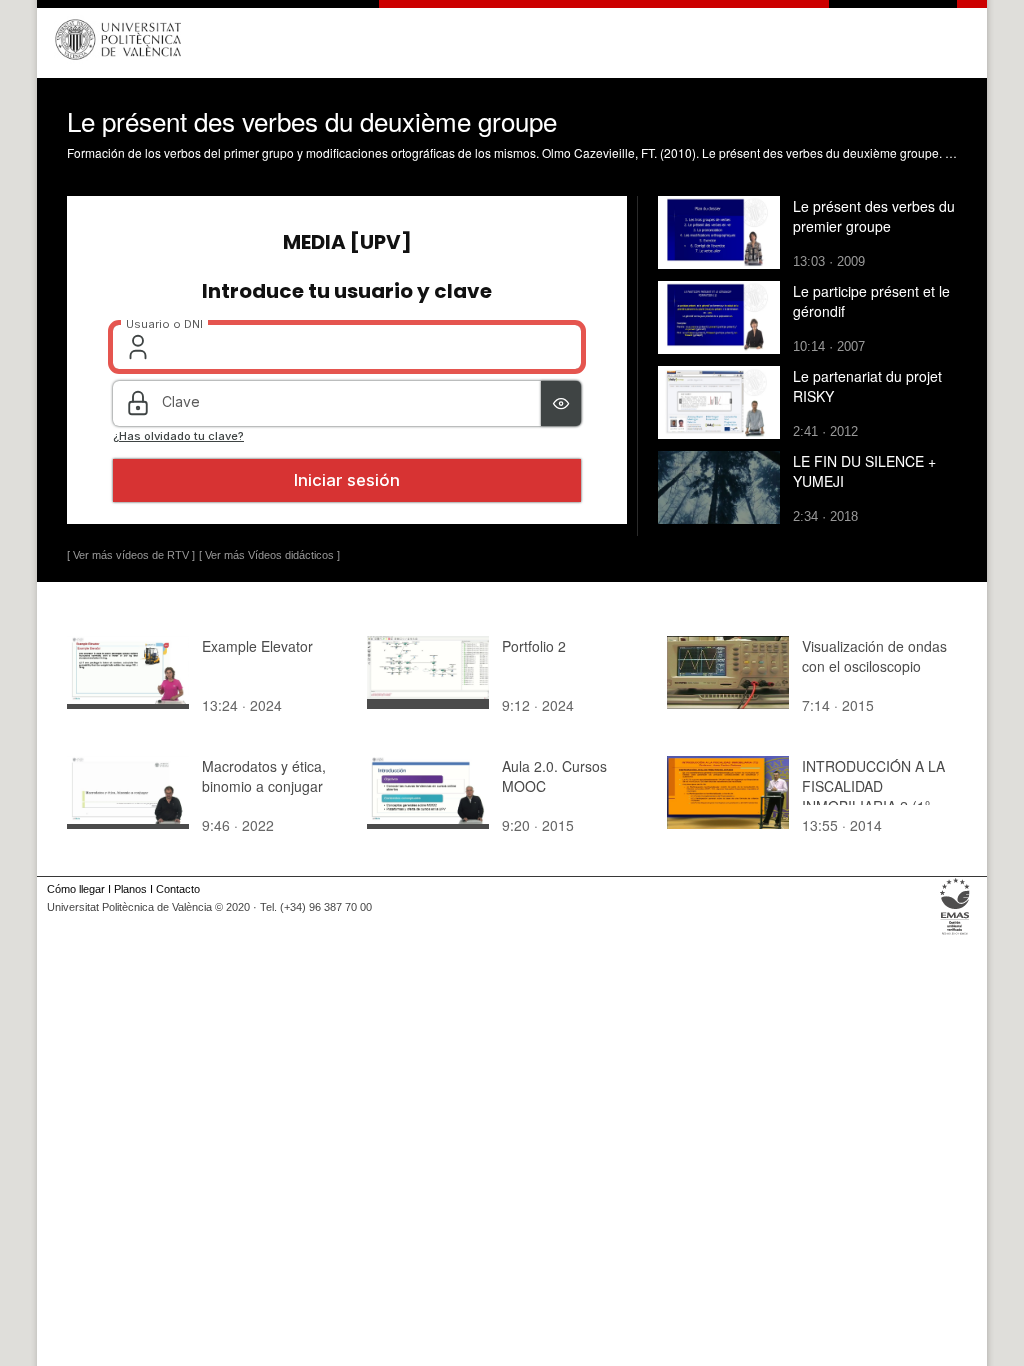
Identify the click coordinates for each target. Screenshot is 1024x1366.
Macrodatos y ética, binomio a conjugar (264, 776)
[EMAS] (955, 935)
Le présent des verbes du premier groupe (874, 216)
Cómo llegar (76, 889)
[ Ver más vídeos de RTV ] (131, 555)
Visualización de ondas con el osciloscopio (874, 656)
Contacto (178, 889)
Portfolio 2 (534, 646)
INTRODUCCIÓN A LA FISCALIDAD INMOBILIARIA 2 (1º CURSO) (873, 796)
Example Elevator (257, 646)
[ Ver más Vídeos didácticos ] (269, 555)
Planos (130, 889)
